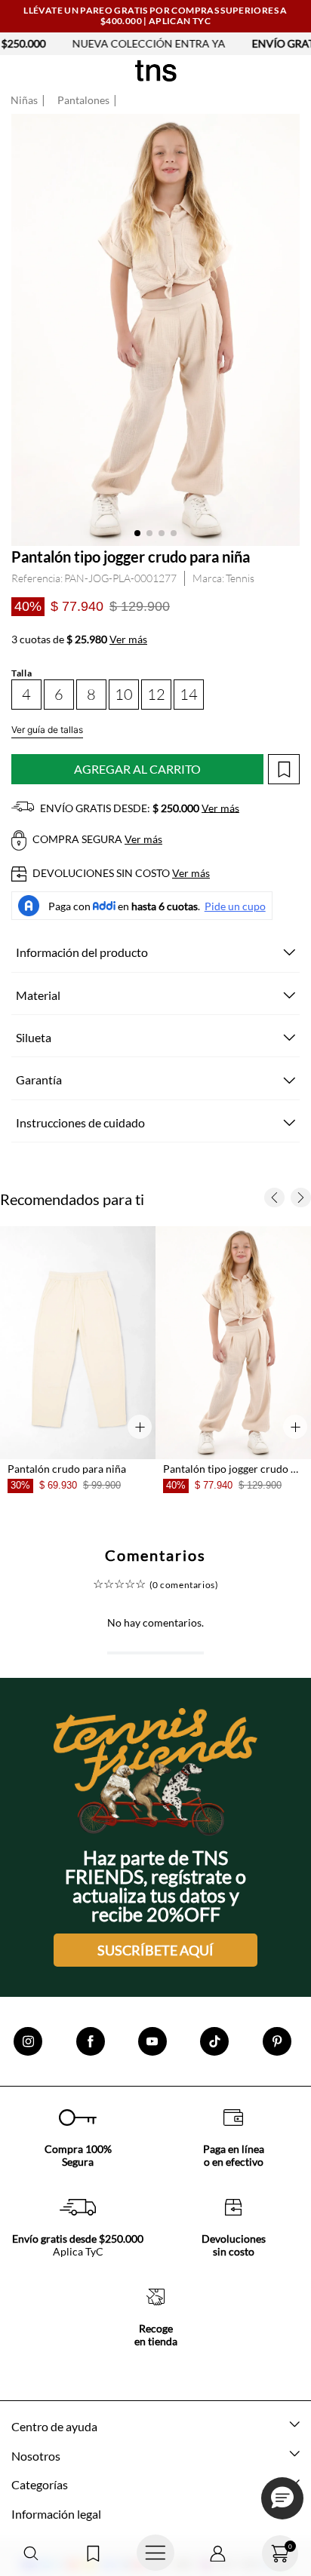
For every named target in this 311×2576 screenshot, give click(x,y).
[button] (31, 2554)
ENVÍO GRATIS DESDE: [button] (139, 808)
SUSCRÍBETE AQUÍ (155, 1950)
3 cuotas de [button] (79, 639)
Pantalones (83, 100)
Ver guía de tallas (47, 730)
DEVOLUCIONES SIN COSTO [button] (120, 873)
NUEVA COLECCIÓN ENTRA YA (80, 43)
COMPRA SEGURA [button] (96, 839)
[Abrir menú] (155, 2553)
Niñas (24, 100)
